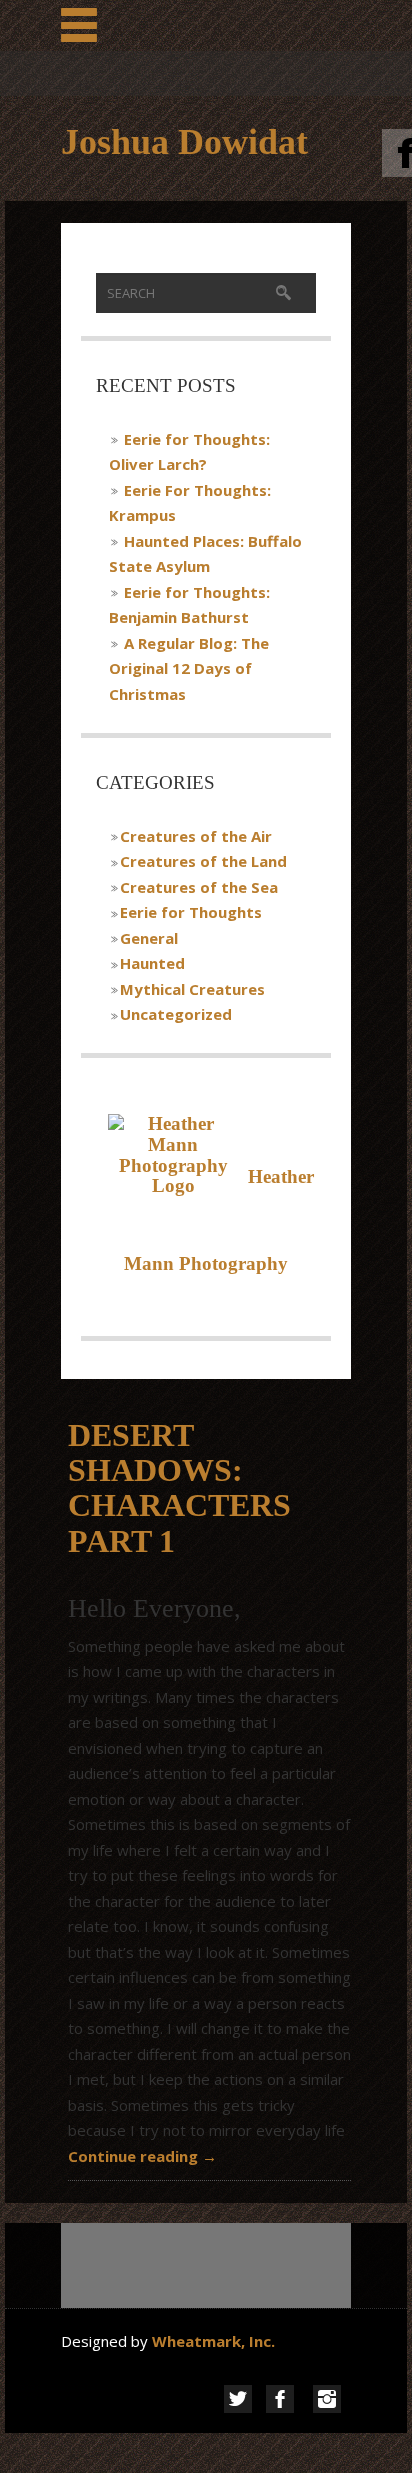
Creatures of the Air (196, 836)
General (149, 938)
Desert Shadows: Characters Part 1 (179, 1488)
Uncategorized (176, 1014)
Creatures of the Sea (199, 887)
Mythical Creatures (192, 989)
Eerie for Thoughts (191, 912)
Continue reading (142, 2156)
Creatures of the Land (203, 861)
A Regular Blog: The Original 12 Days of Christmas (189, 668)
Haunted (152, 963)
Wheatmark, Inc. (215, 2341)
